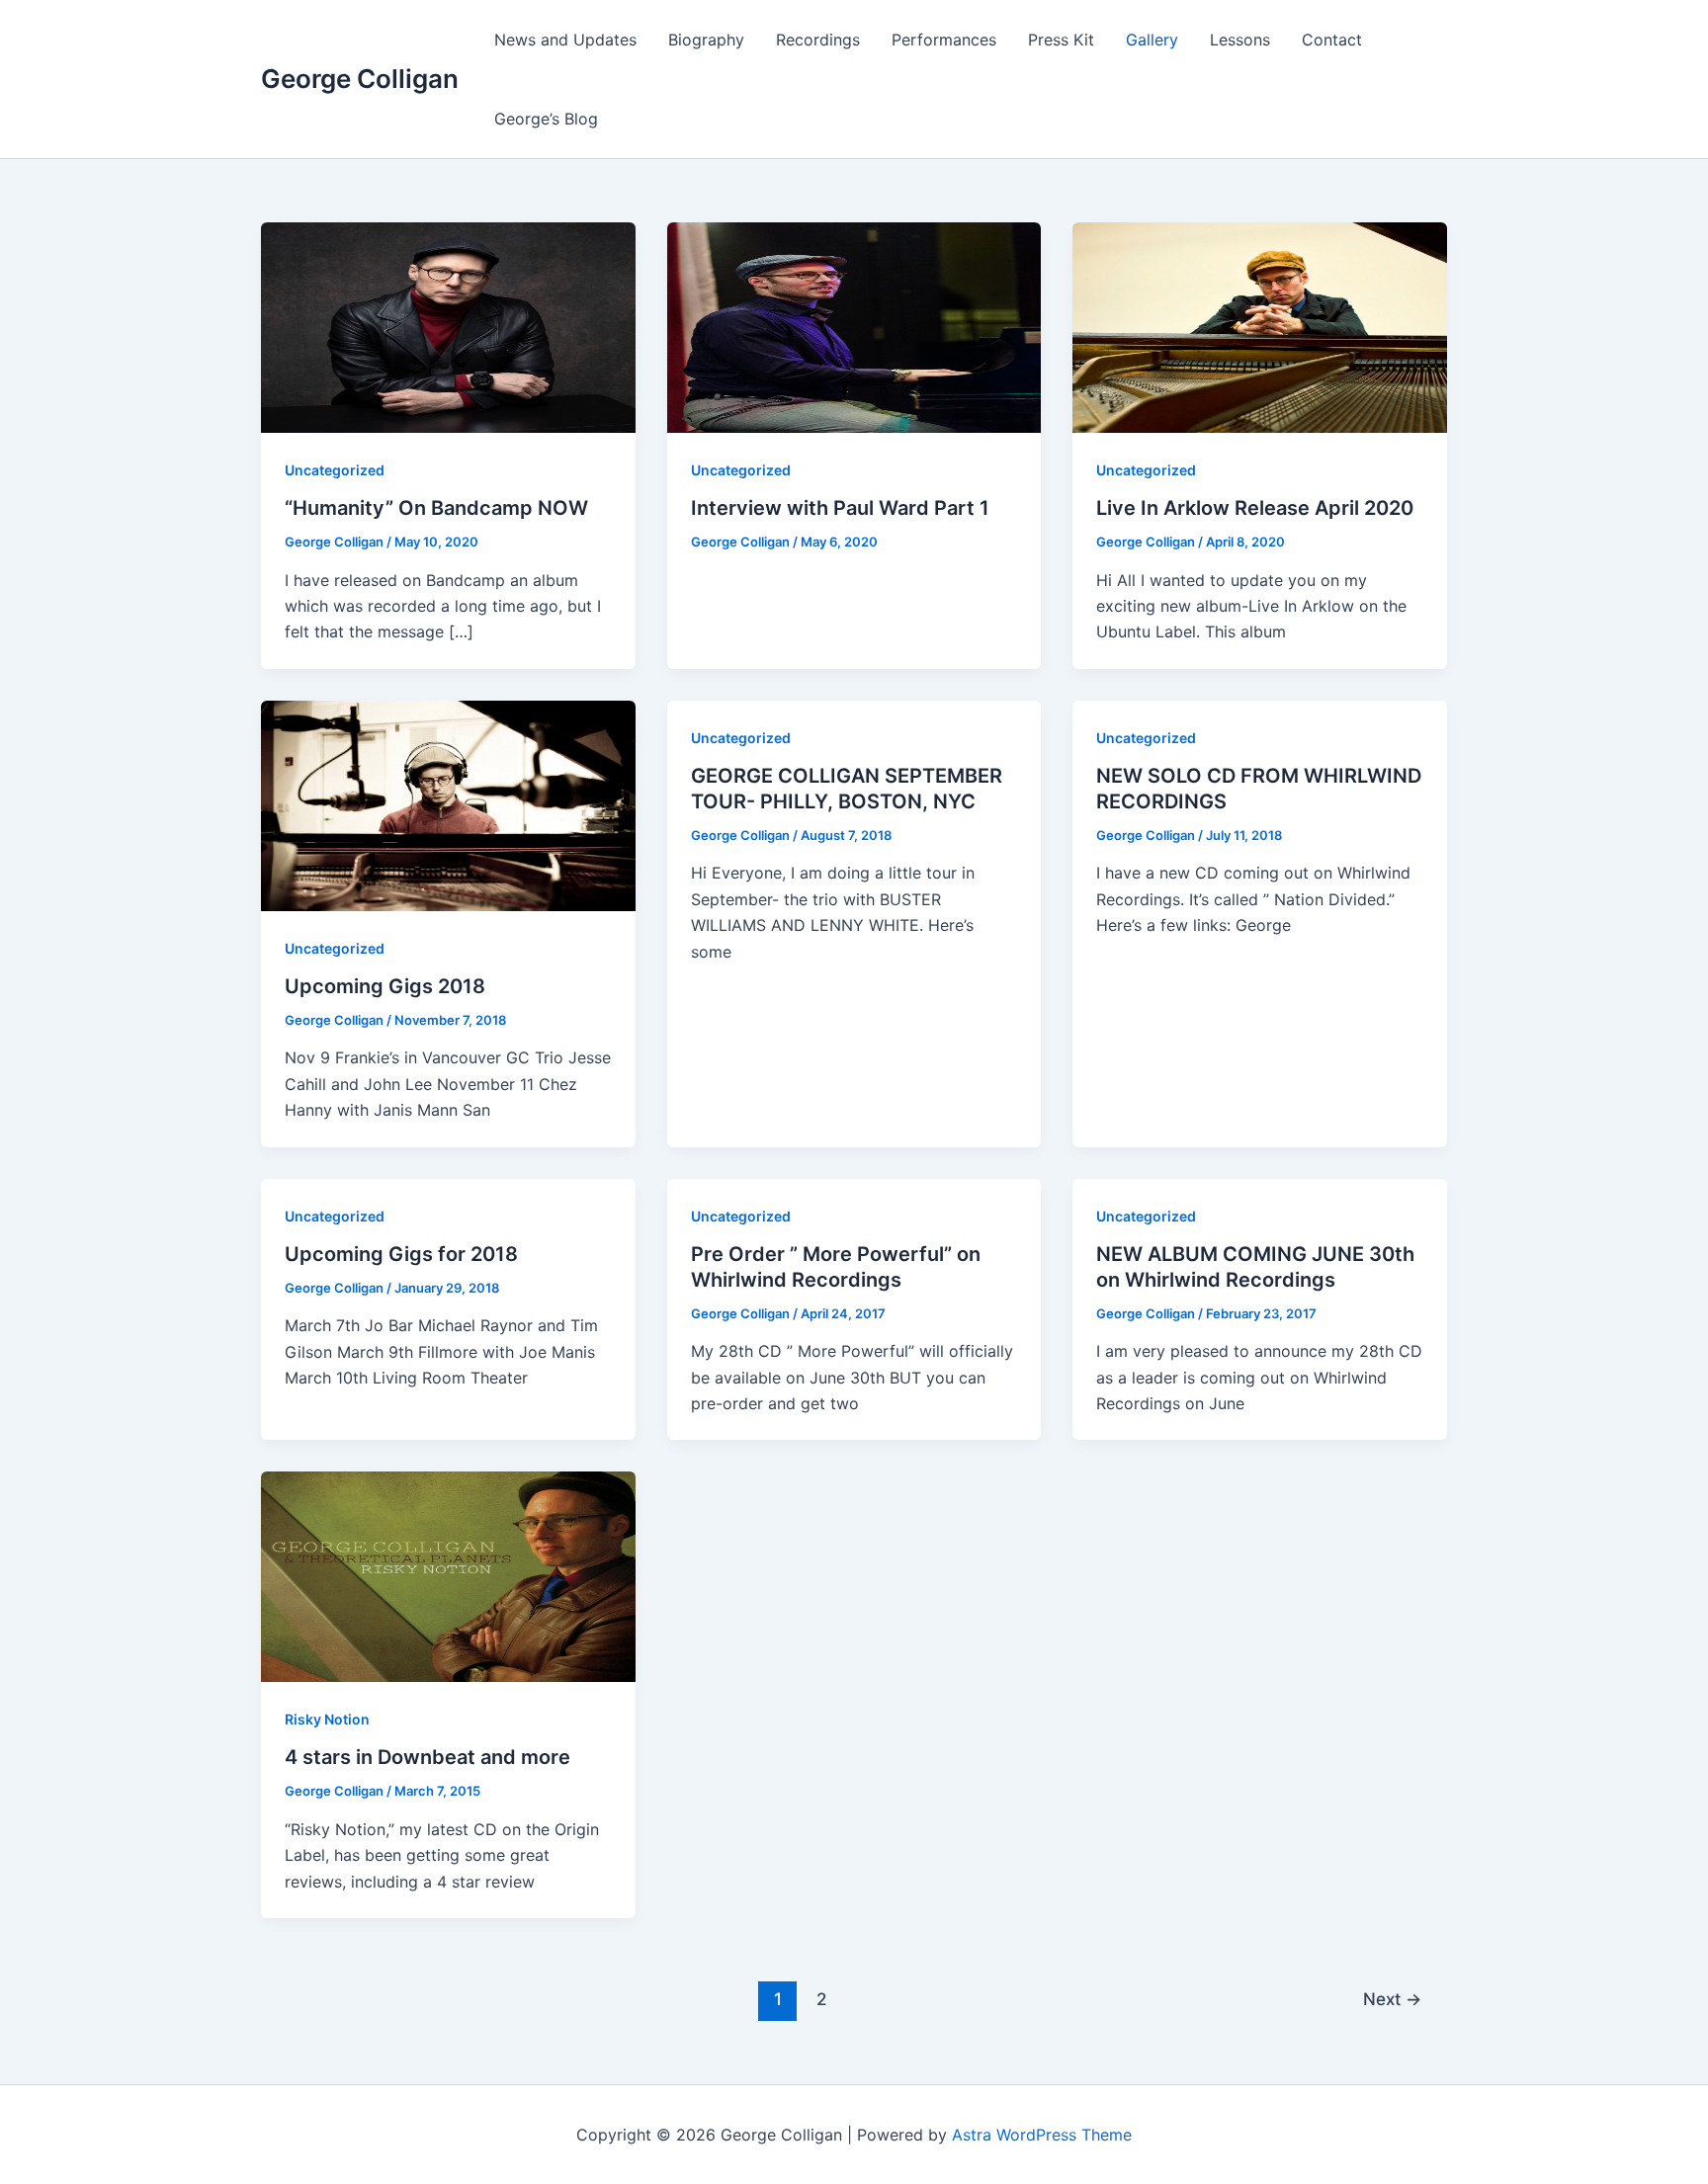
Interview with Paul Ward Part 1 (840, 508)
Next (1392, 1999)
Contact (1332, 40)
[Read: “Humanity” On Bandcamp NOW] (448, 326)
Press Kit (1061, 40)
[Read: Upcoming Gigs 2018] (448, 804)
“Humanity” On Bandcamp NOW (436, 508)
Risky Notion (327, 1719)
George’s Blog (546, 119)
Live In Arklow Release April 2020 (1255, 508)
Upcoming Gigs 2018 (385, 986)
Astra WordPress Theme (1042, 2135)
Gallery (1152, 40)
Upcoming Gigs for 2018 (401, 1254)
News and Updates (565, 40)
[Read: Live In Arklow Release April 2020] (1260, 326)
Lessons (1240, 40)
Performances (944, 40)
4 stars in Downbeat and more (427, 1757)
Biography (706, 40)
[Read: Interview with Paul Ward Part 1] (854, 326)
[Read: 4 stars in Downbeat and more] (448, 1575)
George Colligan (360, 79)
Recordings (818, 40)
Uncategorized (335, 470)
